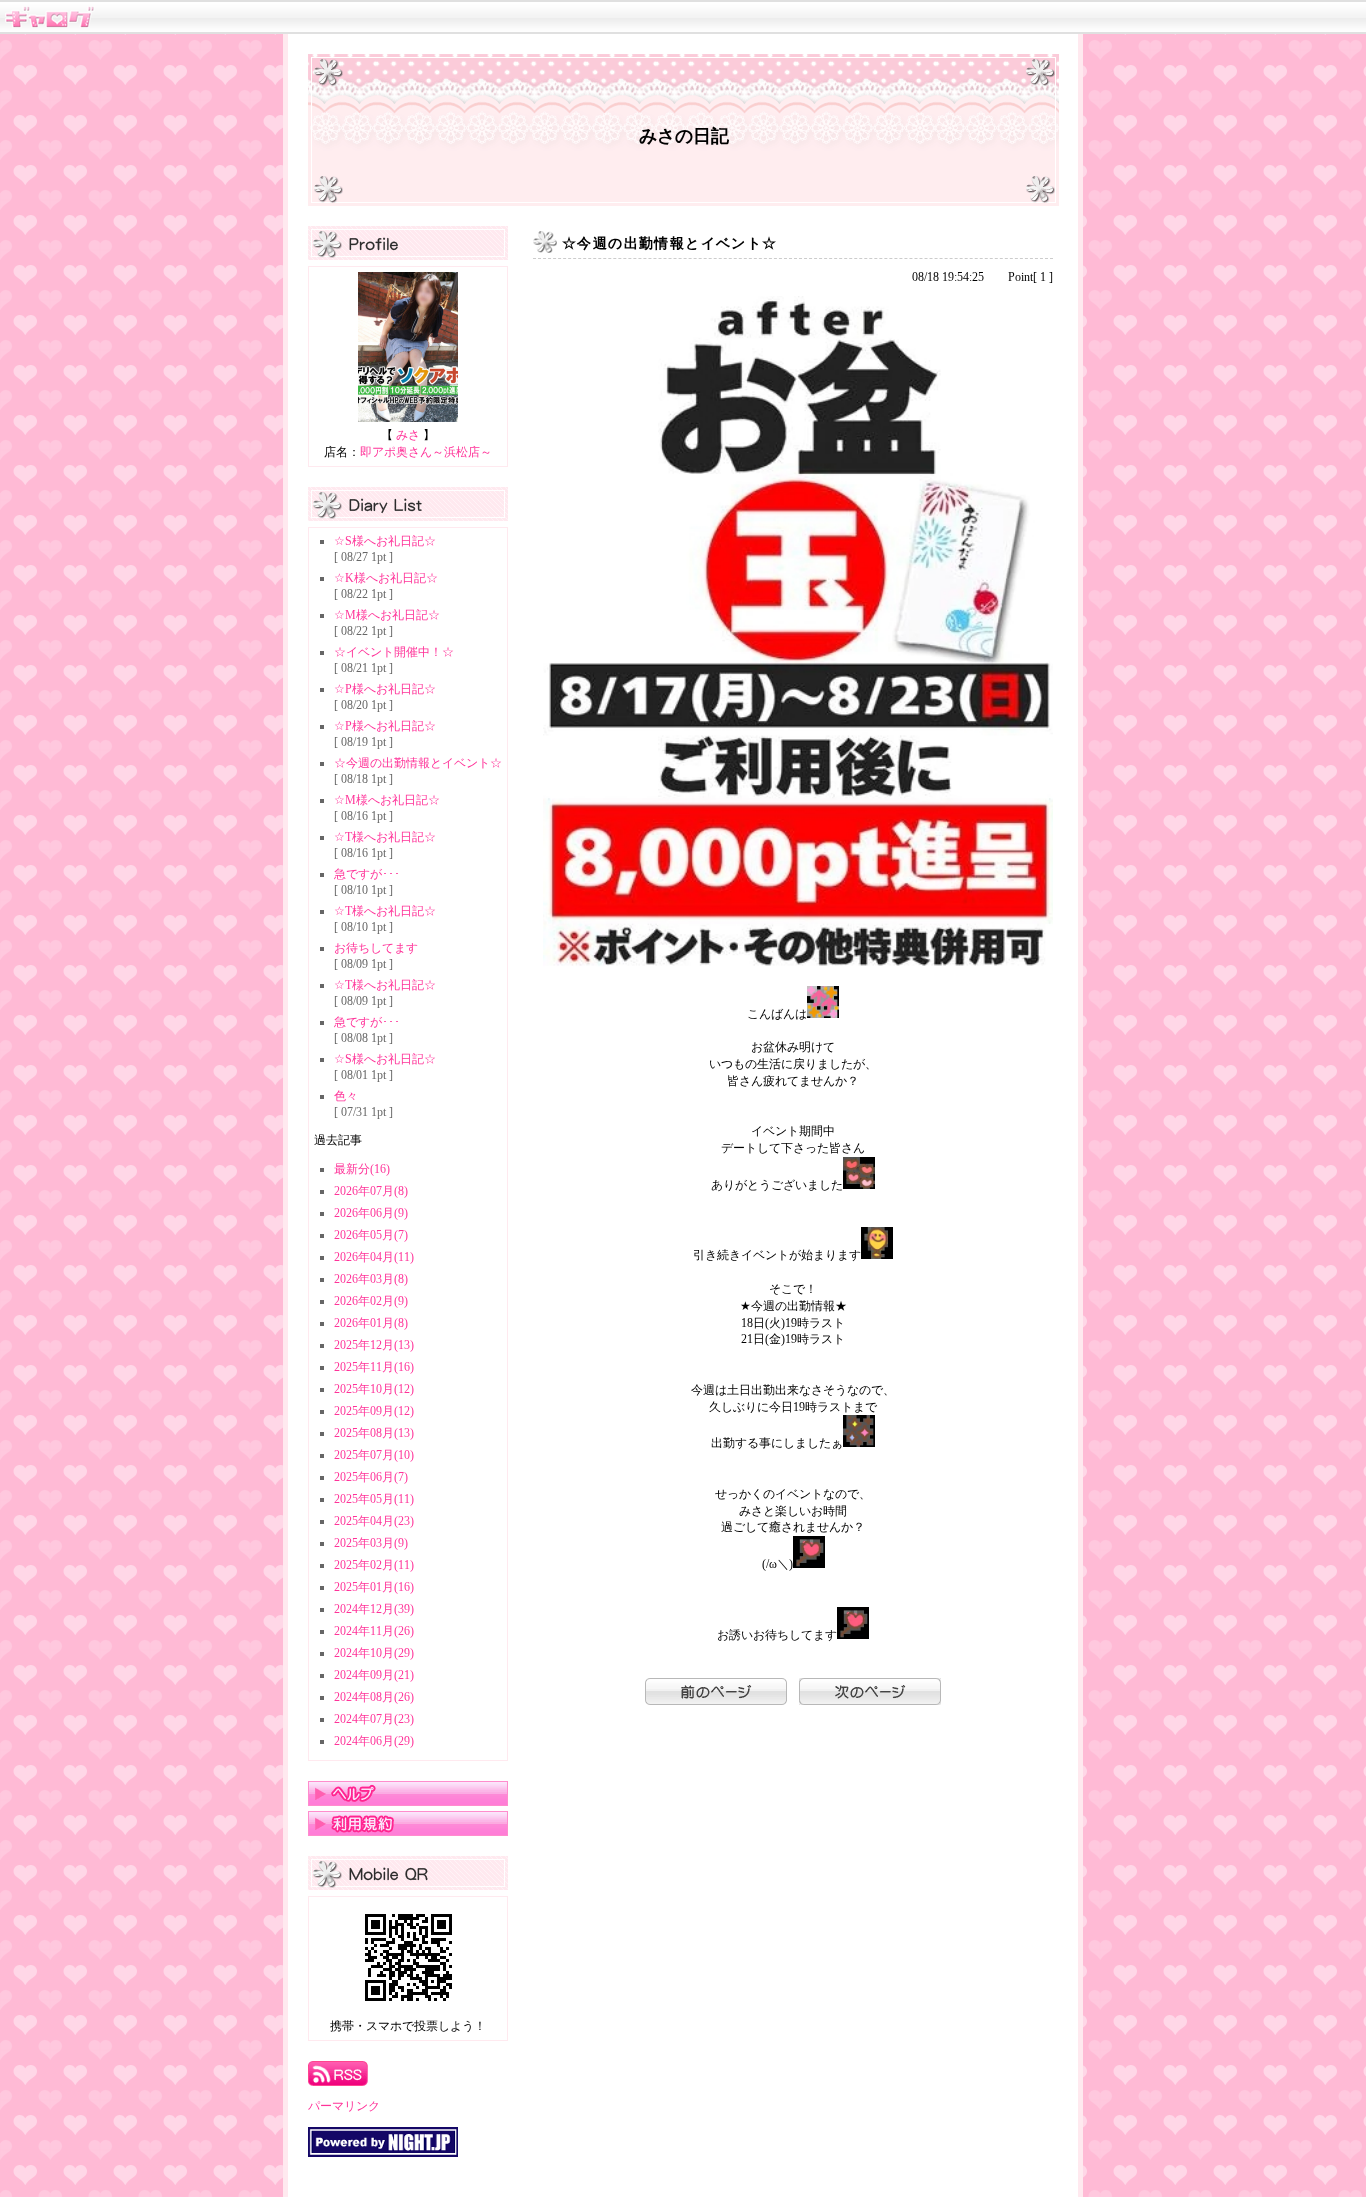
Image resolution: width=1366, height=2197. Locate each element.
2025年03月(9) (371, 1543)
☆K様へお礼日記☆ (386, 578)
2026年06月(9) (371, 1213)
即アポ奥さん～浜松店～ (426, 452)
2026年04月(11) (374, 1257)
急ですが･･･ (367, 874)
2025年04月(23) (374, 1521)
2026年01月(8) (371, 1323)
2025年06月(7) (371, 1477)
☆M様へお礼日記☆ (387, 615)
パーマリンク (344, 2106)
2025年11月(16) (374, 1367)
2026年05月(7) (371, 1235)
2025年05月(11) (374, 1499)
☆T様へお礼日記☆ (385, 837)
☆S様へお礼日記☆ (385, 541)
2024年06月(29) (374, 1741)
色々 (346, 1096)
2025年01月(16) (374, 1587)
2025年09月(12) (374, 1411)
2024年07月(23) (374, 1719)
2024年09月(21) (374, 1675)
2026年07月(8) (371, 1191)
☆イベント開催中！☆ (394, 652)
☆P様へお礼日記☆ (385, 689)
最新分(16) (362, 1169)
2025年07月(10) (374, 1455)
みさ (408, 435)
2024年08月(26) (374, 1697)
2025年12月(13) (374, 1345)
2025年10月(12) (374, 1389)
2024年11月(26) (374, 1631)
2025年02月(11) (374, 1565)
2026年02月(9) (371, 1301)
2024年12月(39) (374, 1609)
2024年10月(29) (374, 1653)
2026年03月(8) (371, 1279)
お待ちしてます (376, 948)
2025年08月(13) (374, 1433)
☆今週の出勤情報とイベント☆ (418, 763)
